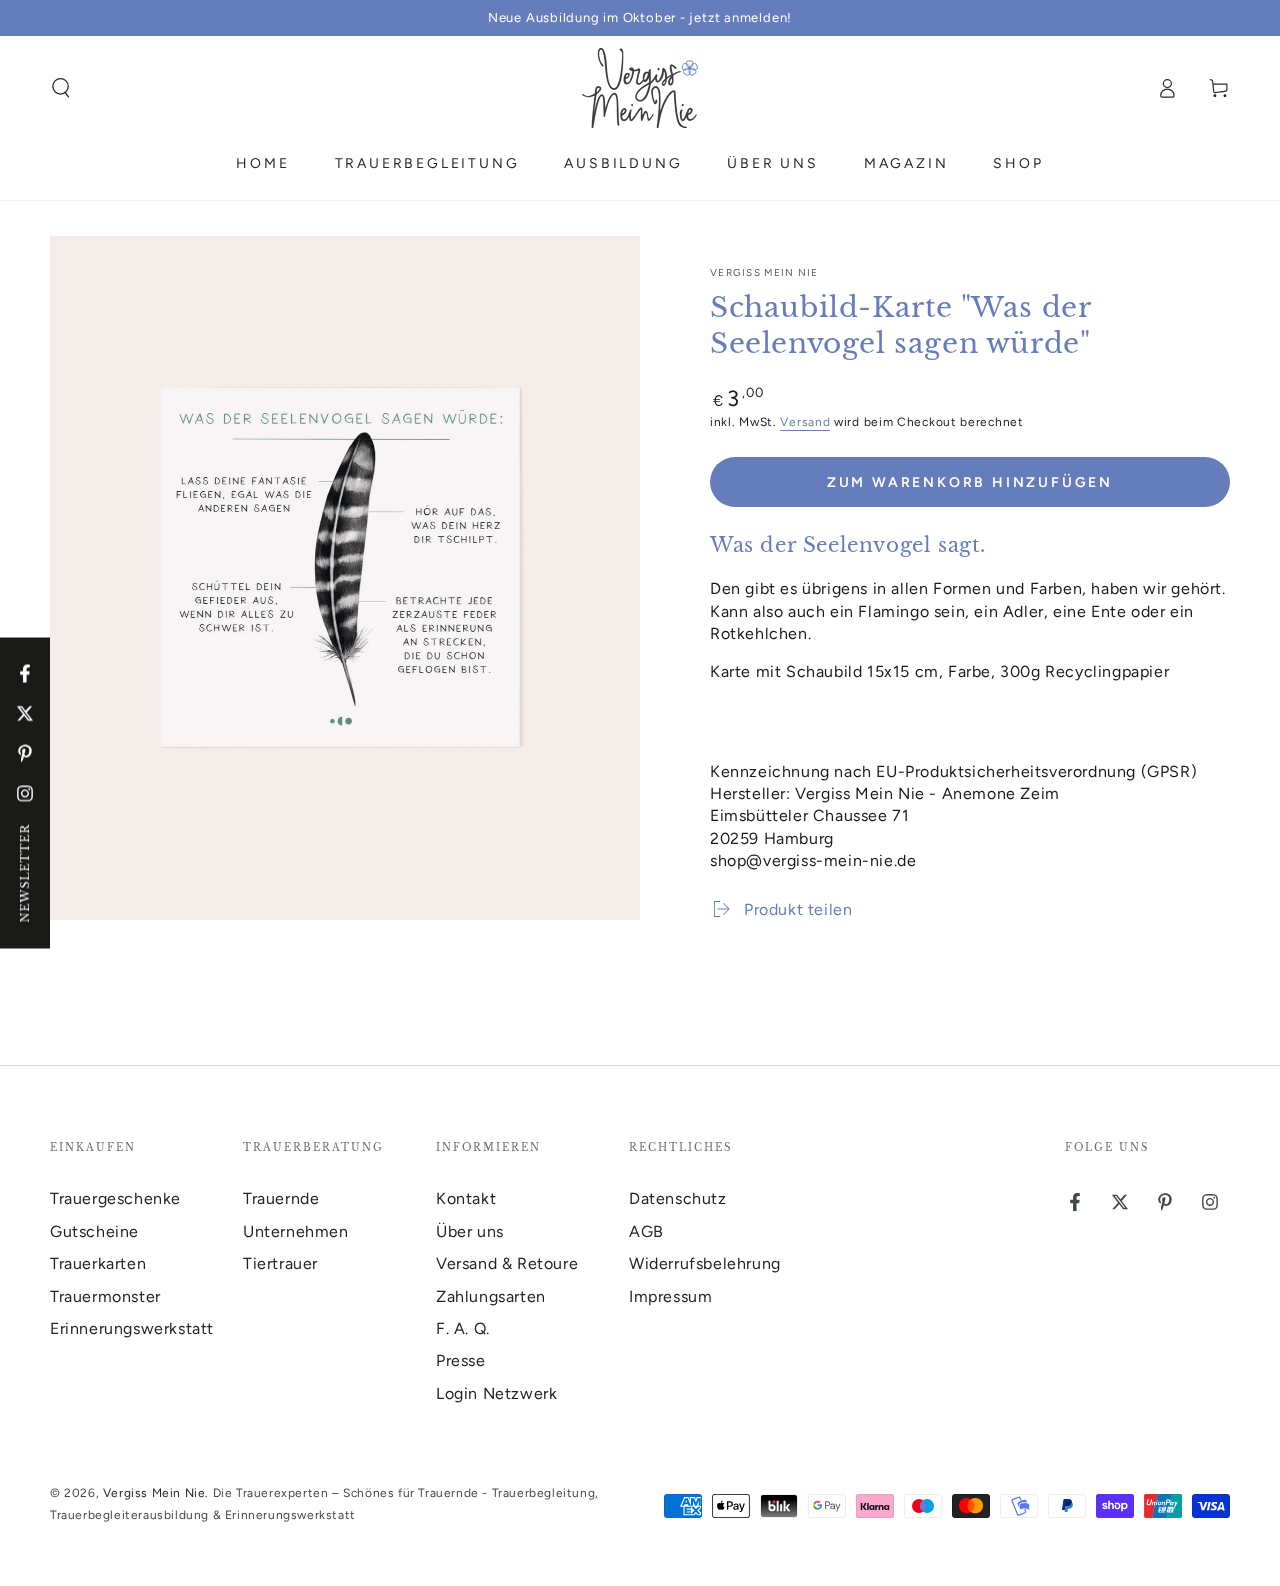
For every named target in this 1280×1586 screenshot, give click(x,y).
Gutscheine (94, 1231)
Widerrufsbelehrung (705, 1263)
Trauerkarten (98, 1263)
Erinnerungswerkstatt (132, 1328)
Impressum (670, 1296)
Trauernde (281, 1198)
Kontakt (466, 1198)
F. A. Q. (463, 1328)
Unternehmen (296, 1231)
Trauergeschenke (115, 1198)
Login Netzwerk (496, 1393)
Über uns (470, 1231)
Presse (461, 1360)
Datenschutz (678, 1198)
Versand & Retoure (507, 1263)
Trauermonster (105, 1296)
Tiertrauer (280, 1263)
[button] (61, 88)
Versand (805, 422)
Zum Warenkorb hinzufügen (970, 482)
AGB (646, 1231)
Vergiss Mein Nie (764, 272)
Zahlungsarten (491, 1296)
